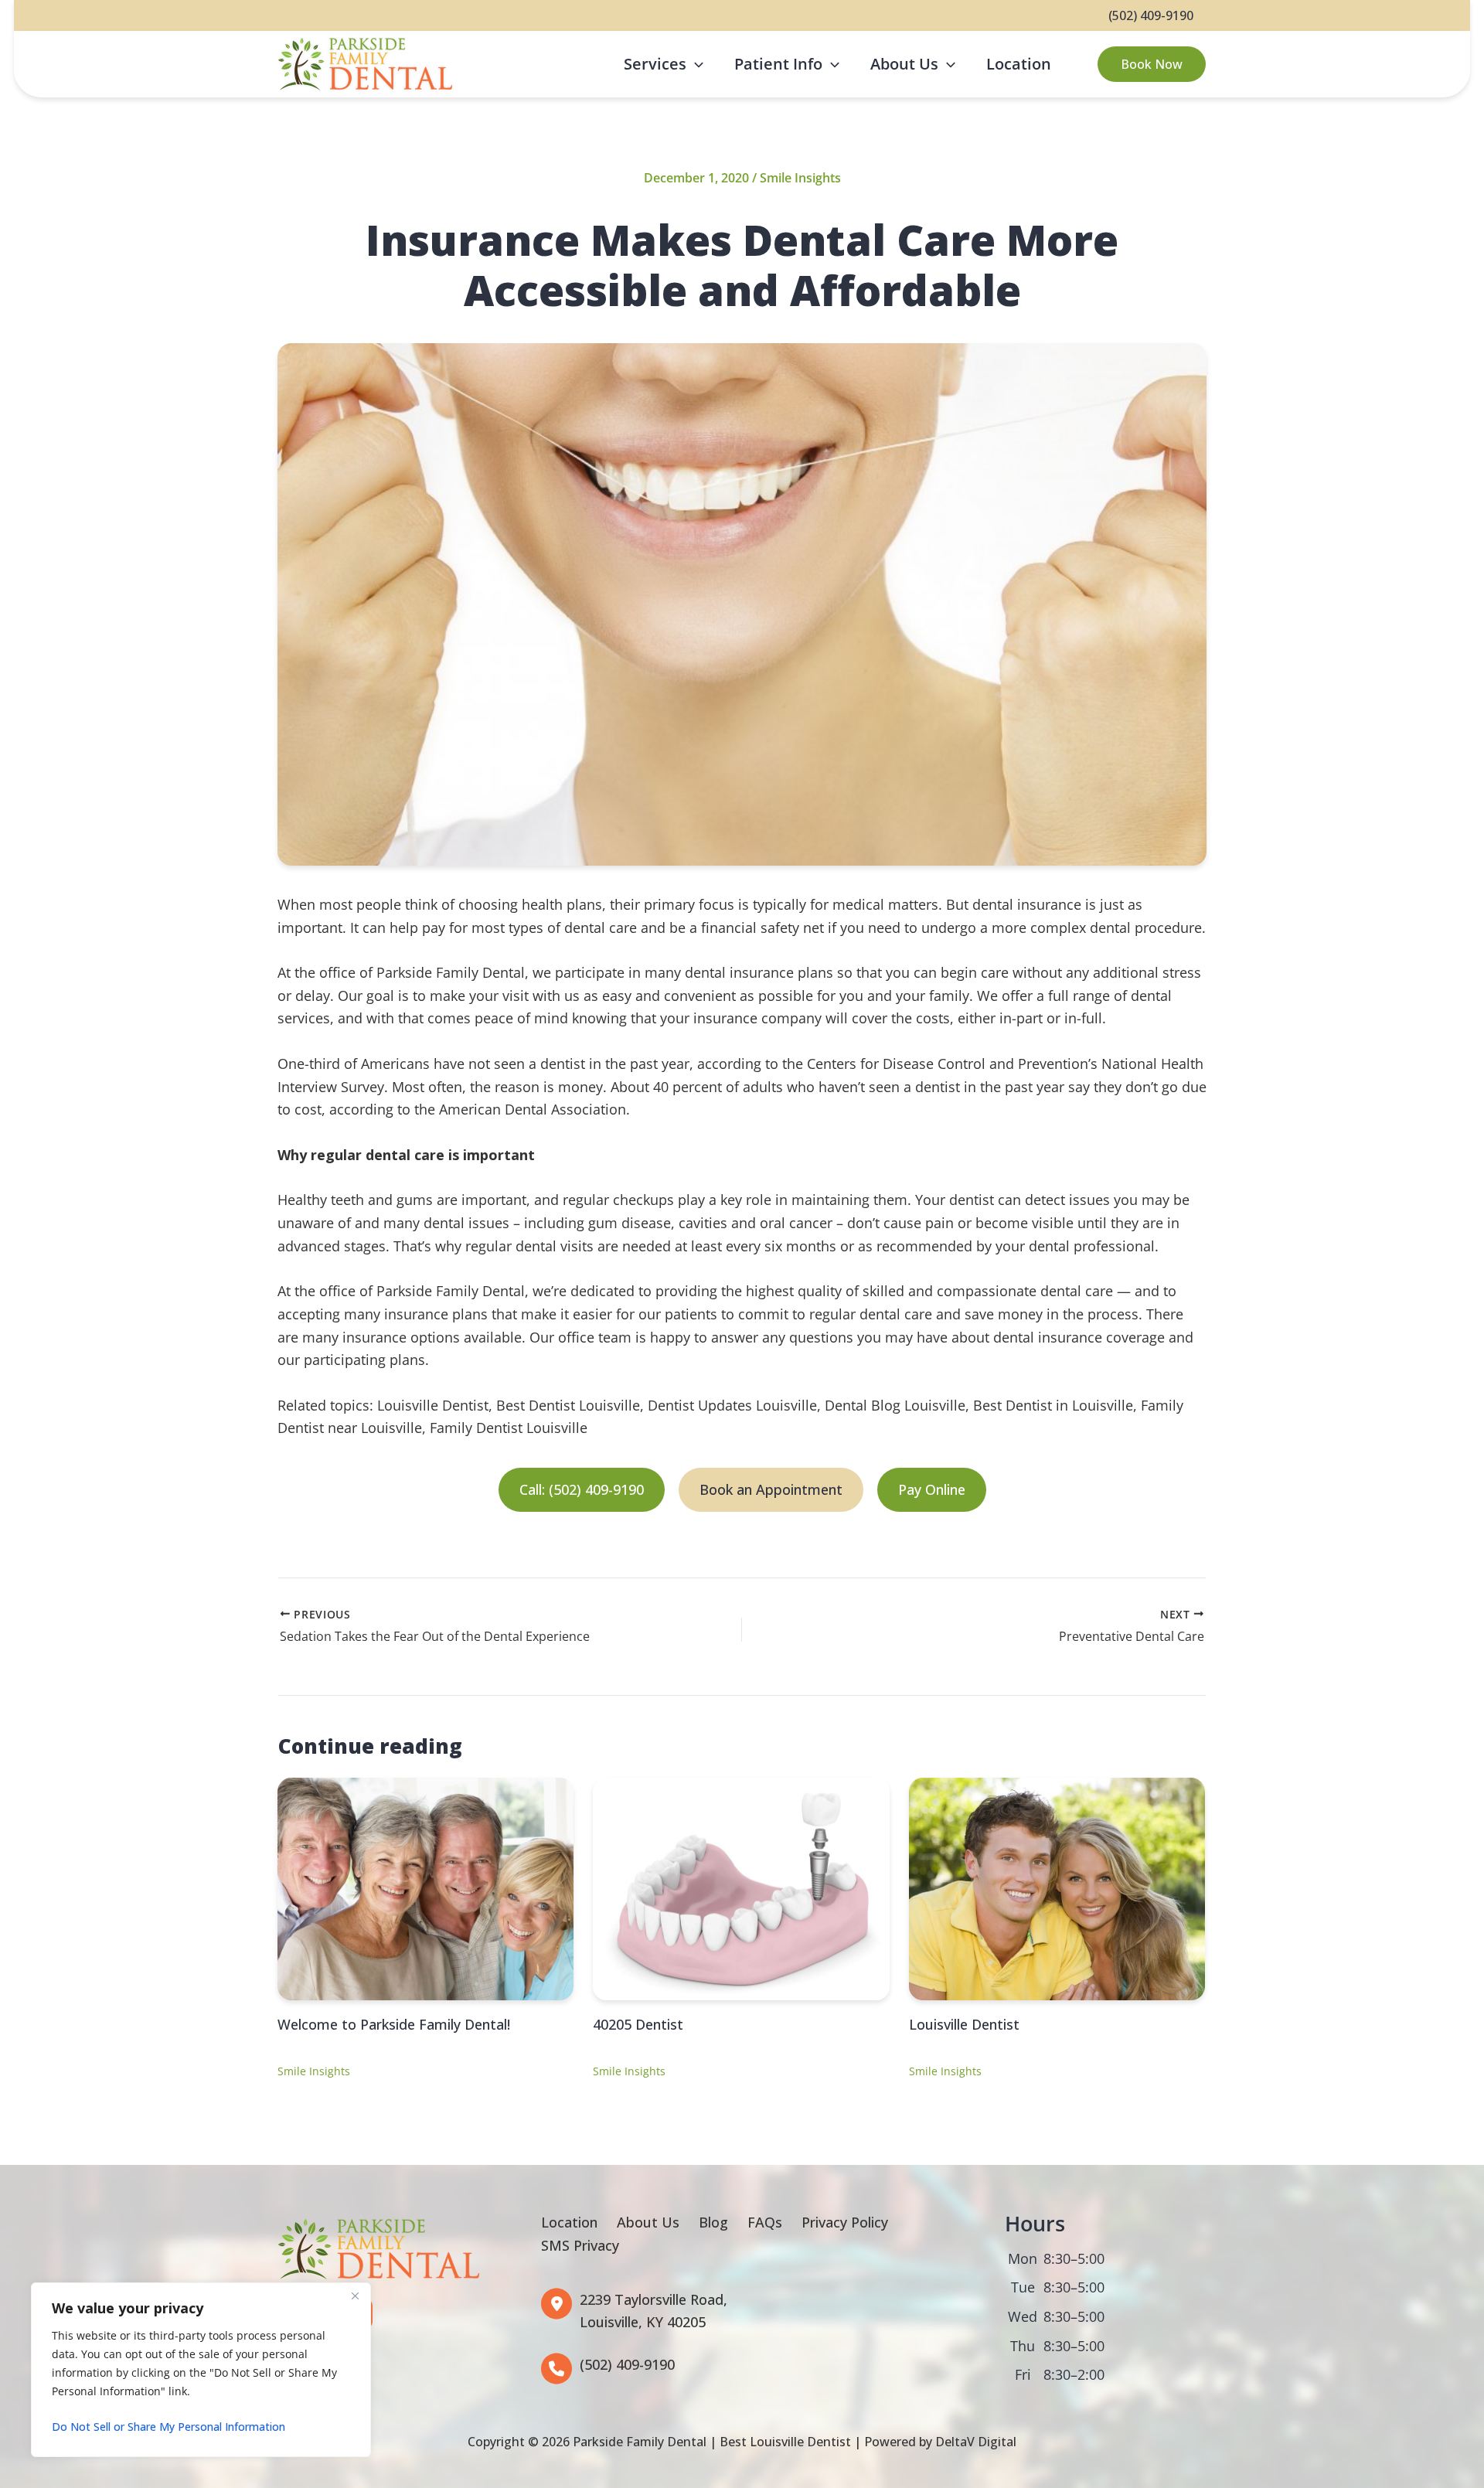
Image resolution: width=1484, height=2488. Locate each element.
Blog (713, 2222)
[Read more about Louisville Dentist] (1057, 1887)
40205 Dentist (638, 2024)
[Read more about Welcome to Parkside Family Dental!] (425, 1887)
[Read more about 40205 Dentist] (741, 1887)
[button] (695, 64)
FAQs (765, 2222)
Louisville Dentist (964, 2024)
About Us (648, 2222)
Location (569, 2222)
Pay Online (932, 1489)
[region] (201, 2370)
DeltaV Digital (976, 2442)
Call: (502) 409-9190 (582, 1489)
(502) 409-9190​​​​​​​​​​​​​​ (627, 2364)
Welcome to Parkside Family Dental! (394, 2024)
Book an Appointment (771, 1489)
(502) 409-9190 (1151, 15)
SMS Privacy (580, 2245)
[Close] (355, 2296)
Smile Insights (800, 178)
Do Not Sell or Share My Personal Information (168, 2427)
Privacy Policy (845, 2222)
